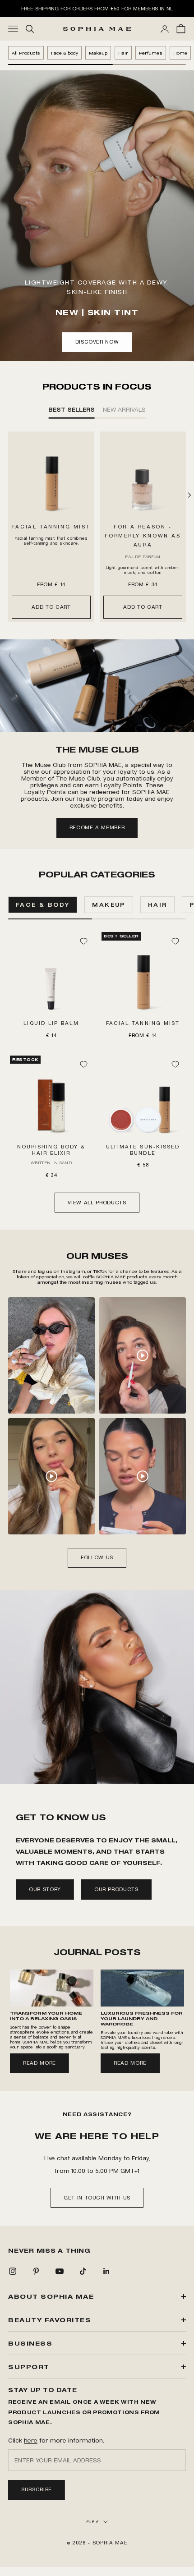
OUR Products (116, 1889)
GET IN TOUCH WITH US (97, 2198)
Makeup (98, 53)
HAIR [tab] (158, 905)
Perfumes (151, 53)
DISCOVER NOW (97, 342)
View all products (97, 1203)
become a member (97, 827)
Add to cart (51, 607)
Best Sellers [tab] (72, 409)
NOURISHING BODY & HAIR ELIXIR (51, 1150)
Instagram (73, 1271)
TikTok (101, 1271)
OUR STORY (45, 1889)
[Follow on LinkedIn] (106, 2271)
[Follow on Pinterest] (36, 2271)
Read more (39, 2063)
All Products (26, 53)
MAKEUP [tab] (109, 905)
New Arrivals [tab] (124, 409)
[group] (97, 686)
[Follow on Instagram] (13, 2271)
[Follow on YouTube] (60, 2271)
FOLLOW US (97, 1557)
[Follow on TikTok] (83, 2271)
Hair (123, 53)
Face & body (65, 53)
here (31, 2440)
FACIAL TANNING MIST (51, 527)
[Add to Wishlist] (83, 941)
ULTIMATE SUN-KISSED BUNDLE (143, 1150)
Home (180, 53)
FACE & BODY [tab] (43, 905)
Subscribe (37, 2489)
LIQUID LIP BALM (51, 1023)
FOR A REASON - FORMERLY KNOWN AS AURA (143, 536)
